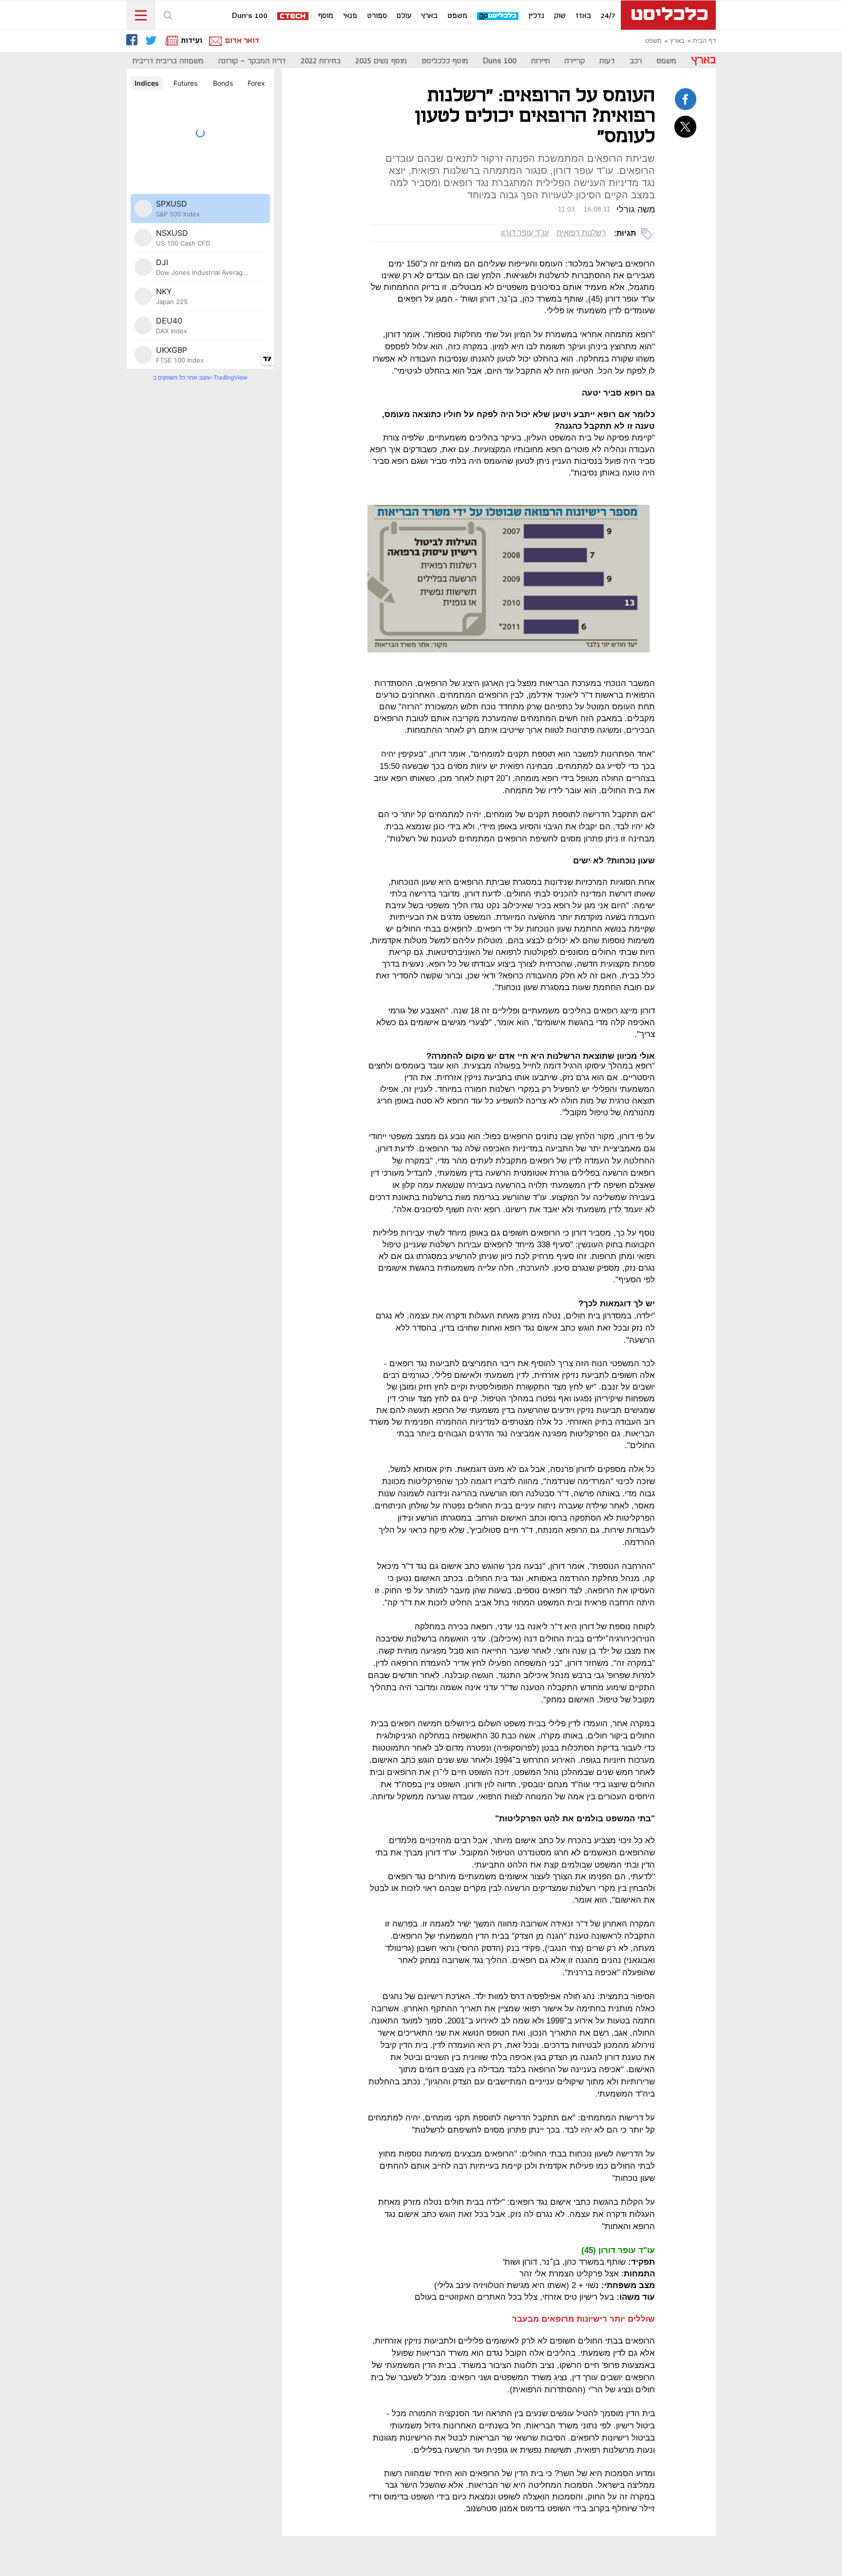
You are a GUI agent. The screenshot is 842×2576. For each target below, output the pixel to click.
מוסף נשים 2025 (381, 61)
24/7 (608, 16)
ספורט (377, 16)
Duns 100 (500, 61)
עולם (404, 16)
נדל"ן (536, 16)
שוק (560, 16)
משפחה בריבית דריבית (168, 61)
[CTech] (293, 17)
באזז (583, 16)
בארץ (429, 16)
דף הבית (704, 41)
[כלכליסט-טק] (498, 16)
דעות (607, 61)
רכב (636, 61)
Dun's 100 (250, 16)
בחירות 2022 (321, 61)
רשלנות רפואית (581, 233)
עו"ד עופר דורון (525, 233)
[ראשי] (668, 15)
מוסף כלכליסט (445, 61)
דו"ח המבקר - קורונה (252, 61)
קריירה (574, 61)
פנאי (350, 16)
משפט (457, 16)
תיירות (540, 61)
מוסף (326, 16)
